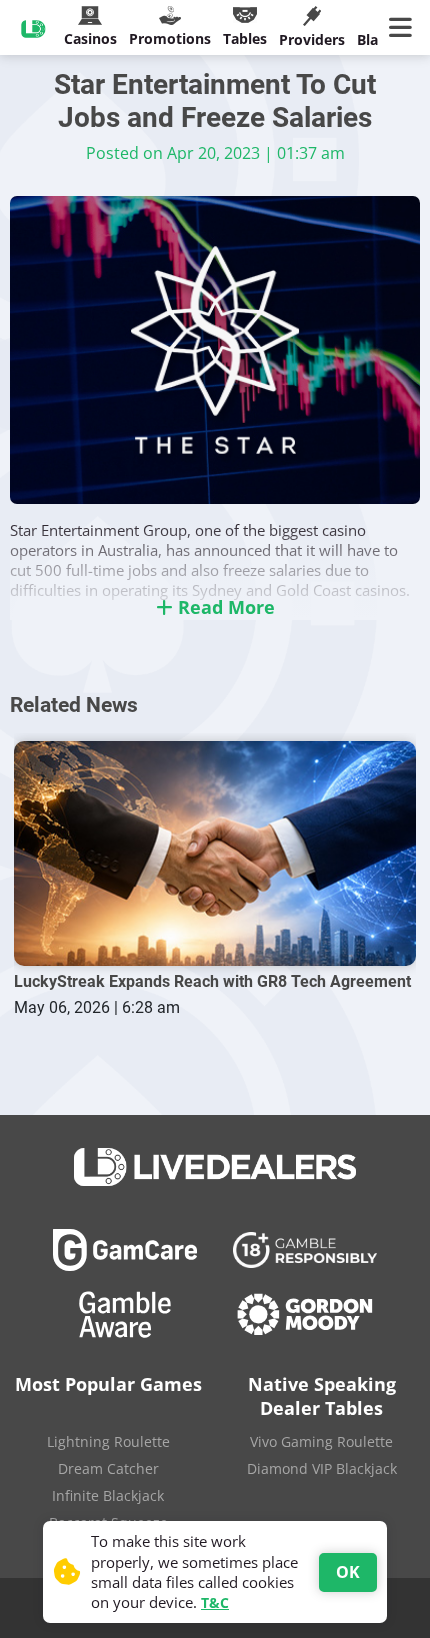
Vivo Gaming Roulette (321, 1441)
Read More (224, 607)
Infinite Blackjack (108, 1495)
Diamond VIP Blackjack (322, 1468)
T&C (215, 1602)
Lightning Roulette (108, 1441)
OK (348, 1572)
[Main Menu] (404, 28)
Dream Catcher (108, 1468)
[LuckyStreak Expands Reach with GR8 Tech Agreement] (214, 854)
